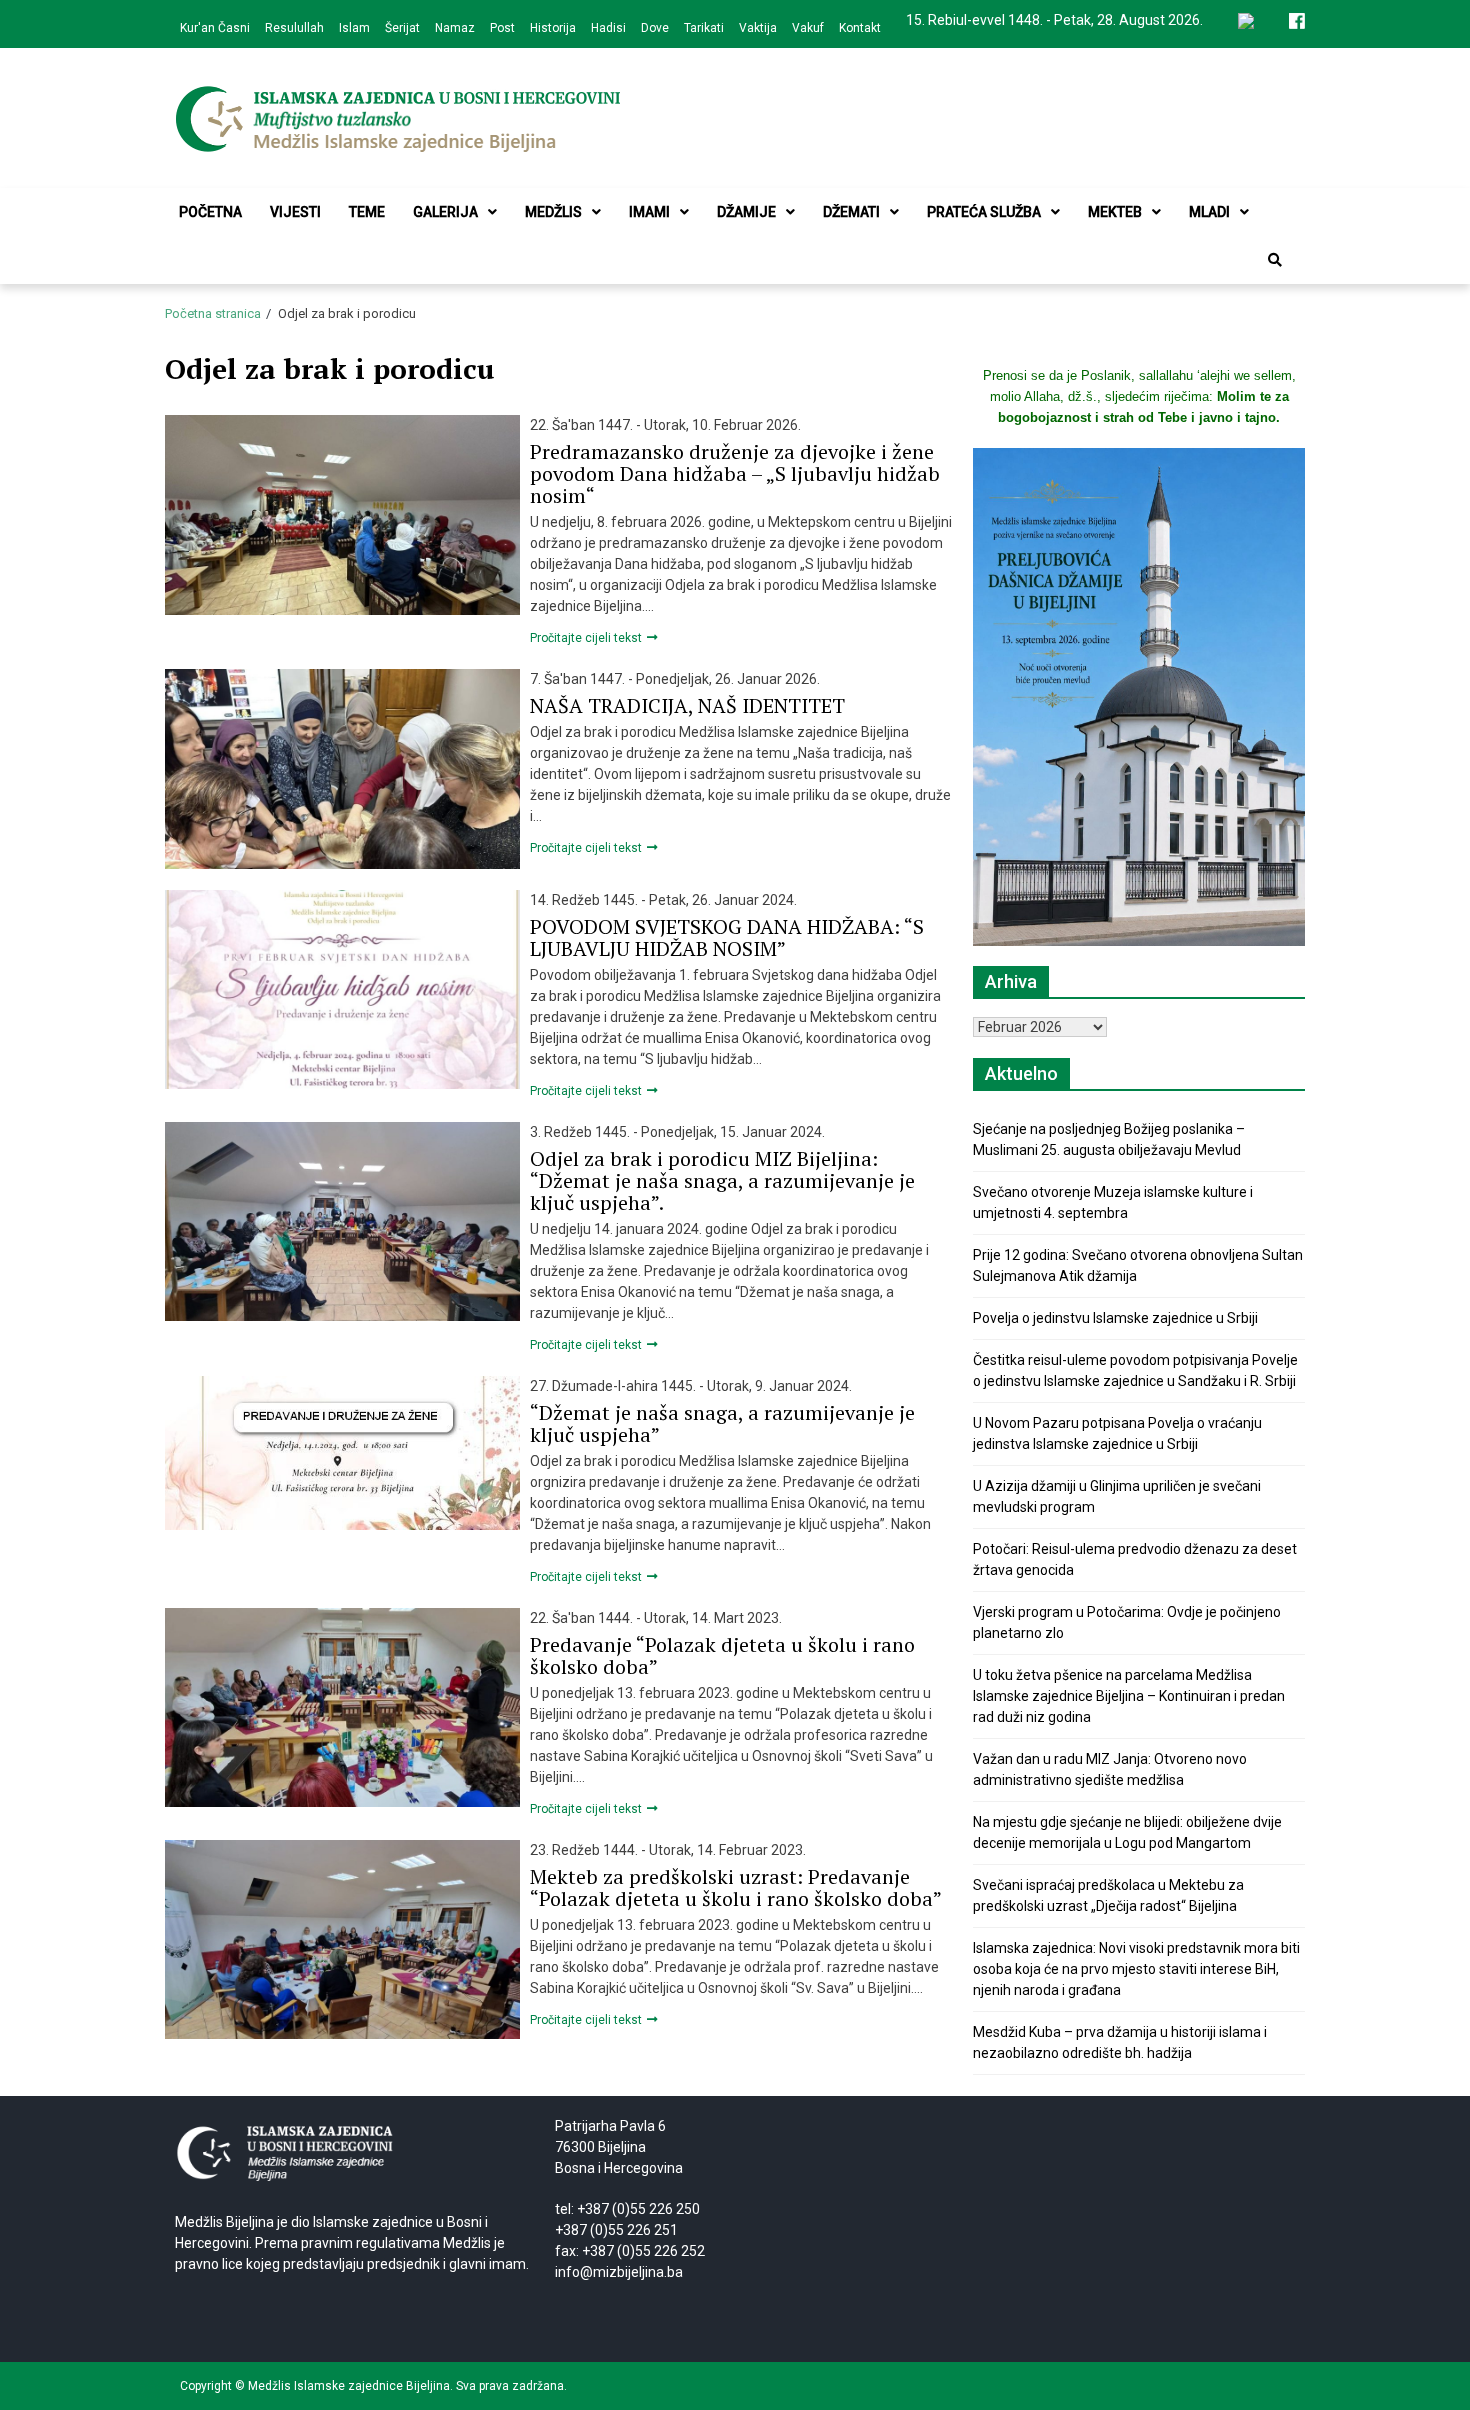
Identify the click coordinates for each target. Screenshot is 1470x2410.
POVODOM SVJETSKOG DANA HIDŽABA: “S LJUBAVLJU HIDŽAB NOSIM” (727, 937)
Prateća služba (984, 212)
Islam (354, 28)
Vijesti (295, 212)
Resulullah (294, 28)
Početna (210, 212)
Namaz (455, 28)
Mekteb (1115, 212)
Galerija (445, 212)
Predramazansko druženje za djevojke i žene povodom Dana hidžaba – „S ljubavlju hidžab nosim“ (735, 473)
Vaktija (758, 28)
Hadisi (608, 28)
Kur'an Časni (215, 28)
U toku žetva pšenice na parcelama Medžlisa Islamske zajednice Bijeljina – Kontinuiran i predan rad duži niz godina (1129, 1696)
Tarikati (704, 28)
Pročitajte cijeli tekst (587, 638)
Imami (649, 212)
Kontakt (860, 28)
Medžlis (553, 212)
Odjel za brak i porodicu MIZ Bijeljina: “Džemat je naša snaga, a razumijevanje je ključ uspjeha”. (722, 1180)
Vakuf (808, 28)
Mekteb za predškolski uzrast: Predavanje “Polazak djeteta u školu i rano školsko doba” (736, 1887)
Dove (655, 28)
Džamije (746, 212)
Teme (367, 212)
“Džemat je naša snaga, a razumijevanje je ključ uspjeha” (722, 1423)
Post (502, 28)
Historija (553, 28)
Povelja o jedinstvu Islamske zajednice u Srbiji (1115, 1318)
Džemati (851, 212)
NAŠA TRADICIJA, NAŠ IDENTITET (687, 705)
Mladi (1209, 212)
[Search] (1275, 260)
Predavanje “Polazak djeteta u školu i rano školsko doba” (722, 1655)
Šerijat (402, 28)
